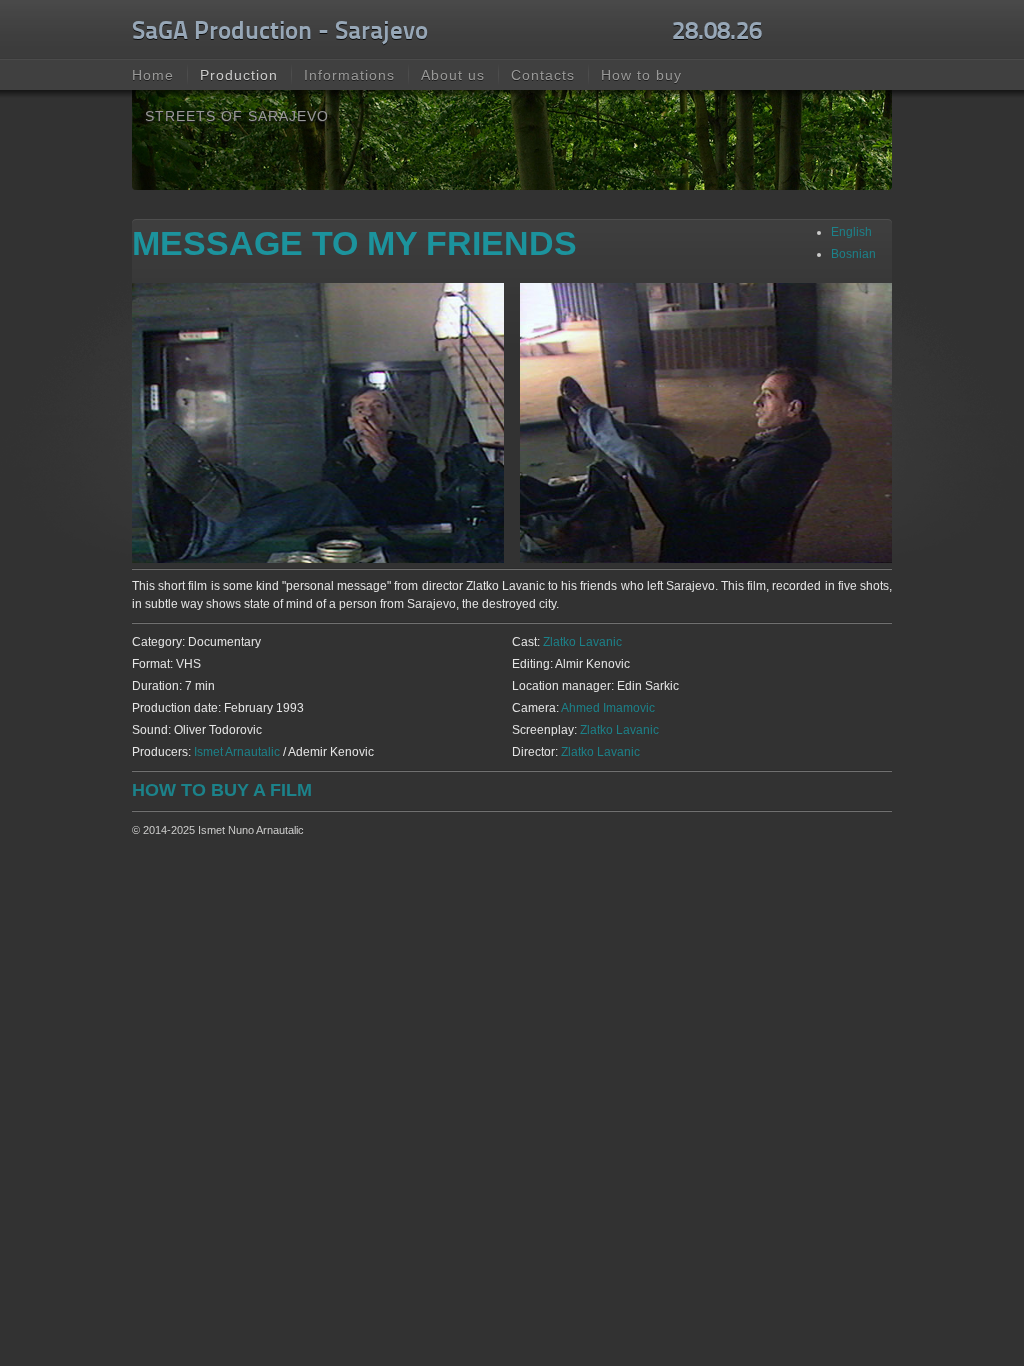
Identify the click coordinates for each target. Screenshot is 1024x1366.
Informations (349, 75)
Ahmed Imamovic (608, 708)
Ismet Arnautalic (237, 752)
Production (239, 75)
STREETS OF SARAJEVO (237, 116)
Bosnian (853, 254)
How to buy (641, 75)
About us (453, 75)
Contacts (543, 75)
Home (153, 75)
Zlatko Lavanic (582, 642)
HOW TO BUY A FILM (222, 790)
